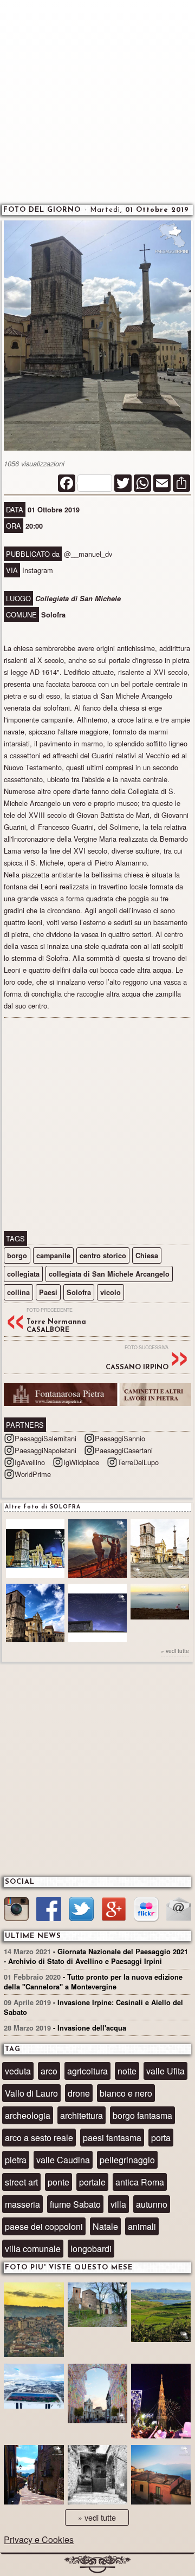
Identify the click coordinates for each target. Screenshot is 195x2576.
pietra (16, 2160)
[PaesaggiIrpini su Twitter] (81, 1911)
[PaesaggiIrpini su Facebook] (49, 1911)
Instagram (38, 570)
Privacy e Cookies (39, 2539)
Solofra (79, 1292)
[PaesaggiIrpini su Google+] (114, 1911)
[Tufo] (97, 2476)
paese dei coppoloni (44, 2226)
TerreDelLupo (138, 1462)
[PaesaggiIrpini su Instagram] (16, 1911)
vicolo (110, 1292)
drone (79, 2093)
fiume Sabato (75, 2204)
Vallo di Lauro (31, 2093)
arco (49, 2071)
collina (18, 1292)
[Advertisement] (97, 100)
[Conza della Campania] (161, 2314)
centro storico (103, 1256)
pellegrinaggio (127, 2160)
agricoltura (87, 2071)
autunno (152, 2204)
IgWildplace (81, 1462)
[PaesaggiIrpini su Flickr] (146, 1911)
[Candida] (34, 2476)
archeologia (28, 2115)
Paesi (48, 1292)
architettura (82, 2115)
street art (21, 2182)
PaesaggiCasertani (124, 1450)
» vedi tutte (175, 1651)
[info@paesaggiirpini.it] (179, 1910)
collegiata (23, 1274)
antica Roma (140, 2182)
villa (118, 2204)
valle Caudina (63, 2160)
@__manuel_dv (88, 554)
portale (92, 2182)
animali (142, 2226)
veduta (18, 2071)
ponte (58, 2182)
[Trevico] (34, 2391)
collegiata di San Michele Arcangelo (109, 1274)
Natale (105, 2226)
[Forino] (97, 2310)
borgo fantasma (142, 2115)
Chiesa (147, 1256)
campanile (53, 1256)
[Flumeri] (161, 2402)
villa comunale (33, 2249)
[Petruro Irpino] (161, 2476)
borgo (17, 1256)
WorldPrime (33, 1474)
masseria (22, 2204)
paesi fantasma (112, 2138)
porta (161, 2138)
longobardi (91, 2249)
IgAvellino (30, 1462)
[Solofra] (97, 2395)
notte (127, 2071)
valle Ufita (165, 2071)
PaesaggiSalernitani (45, 1438)
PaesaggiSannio (120, 1438)
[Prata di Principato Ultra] (34, 2321)
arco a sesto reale (39, 2138)
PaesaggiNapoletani (45, 1450)
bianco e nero (126, 2093)
